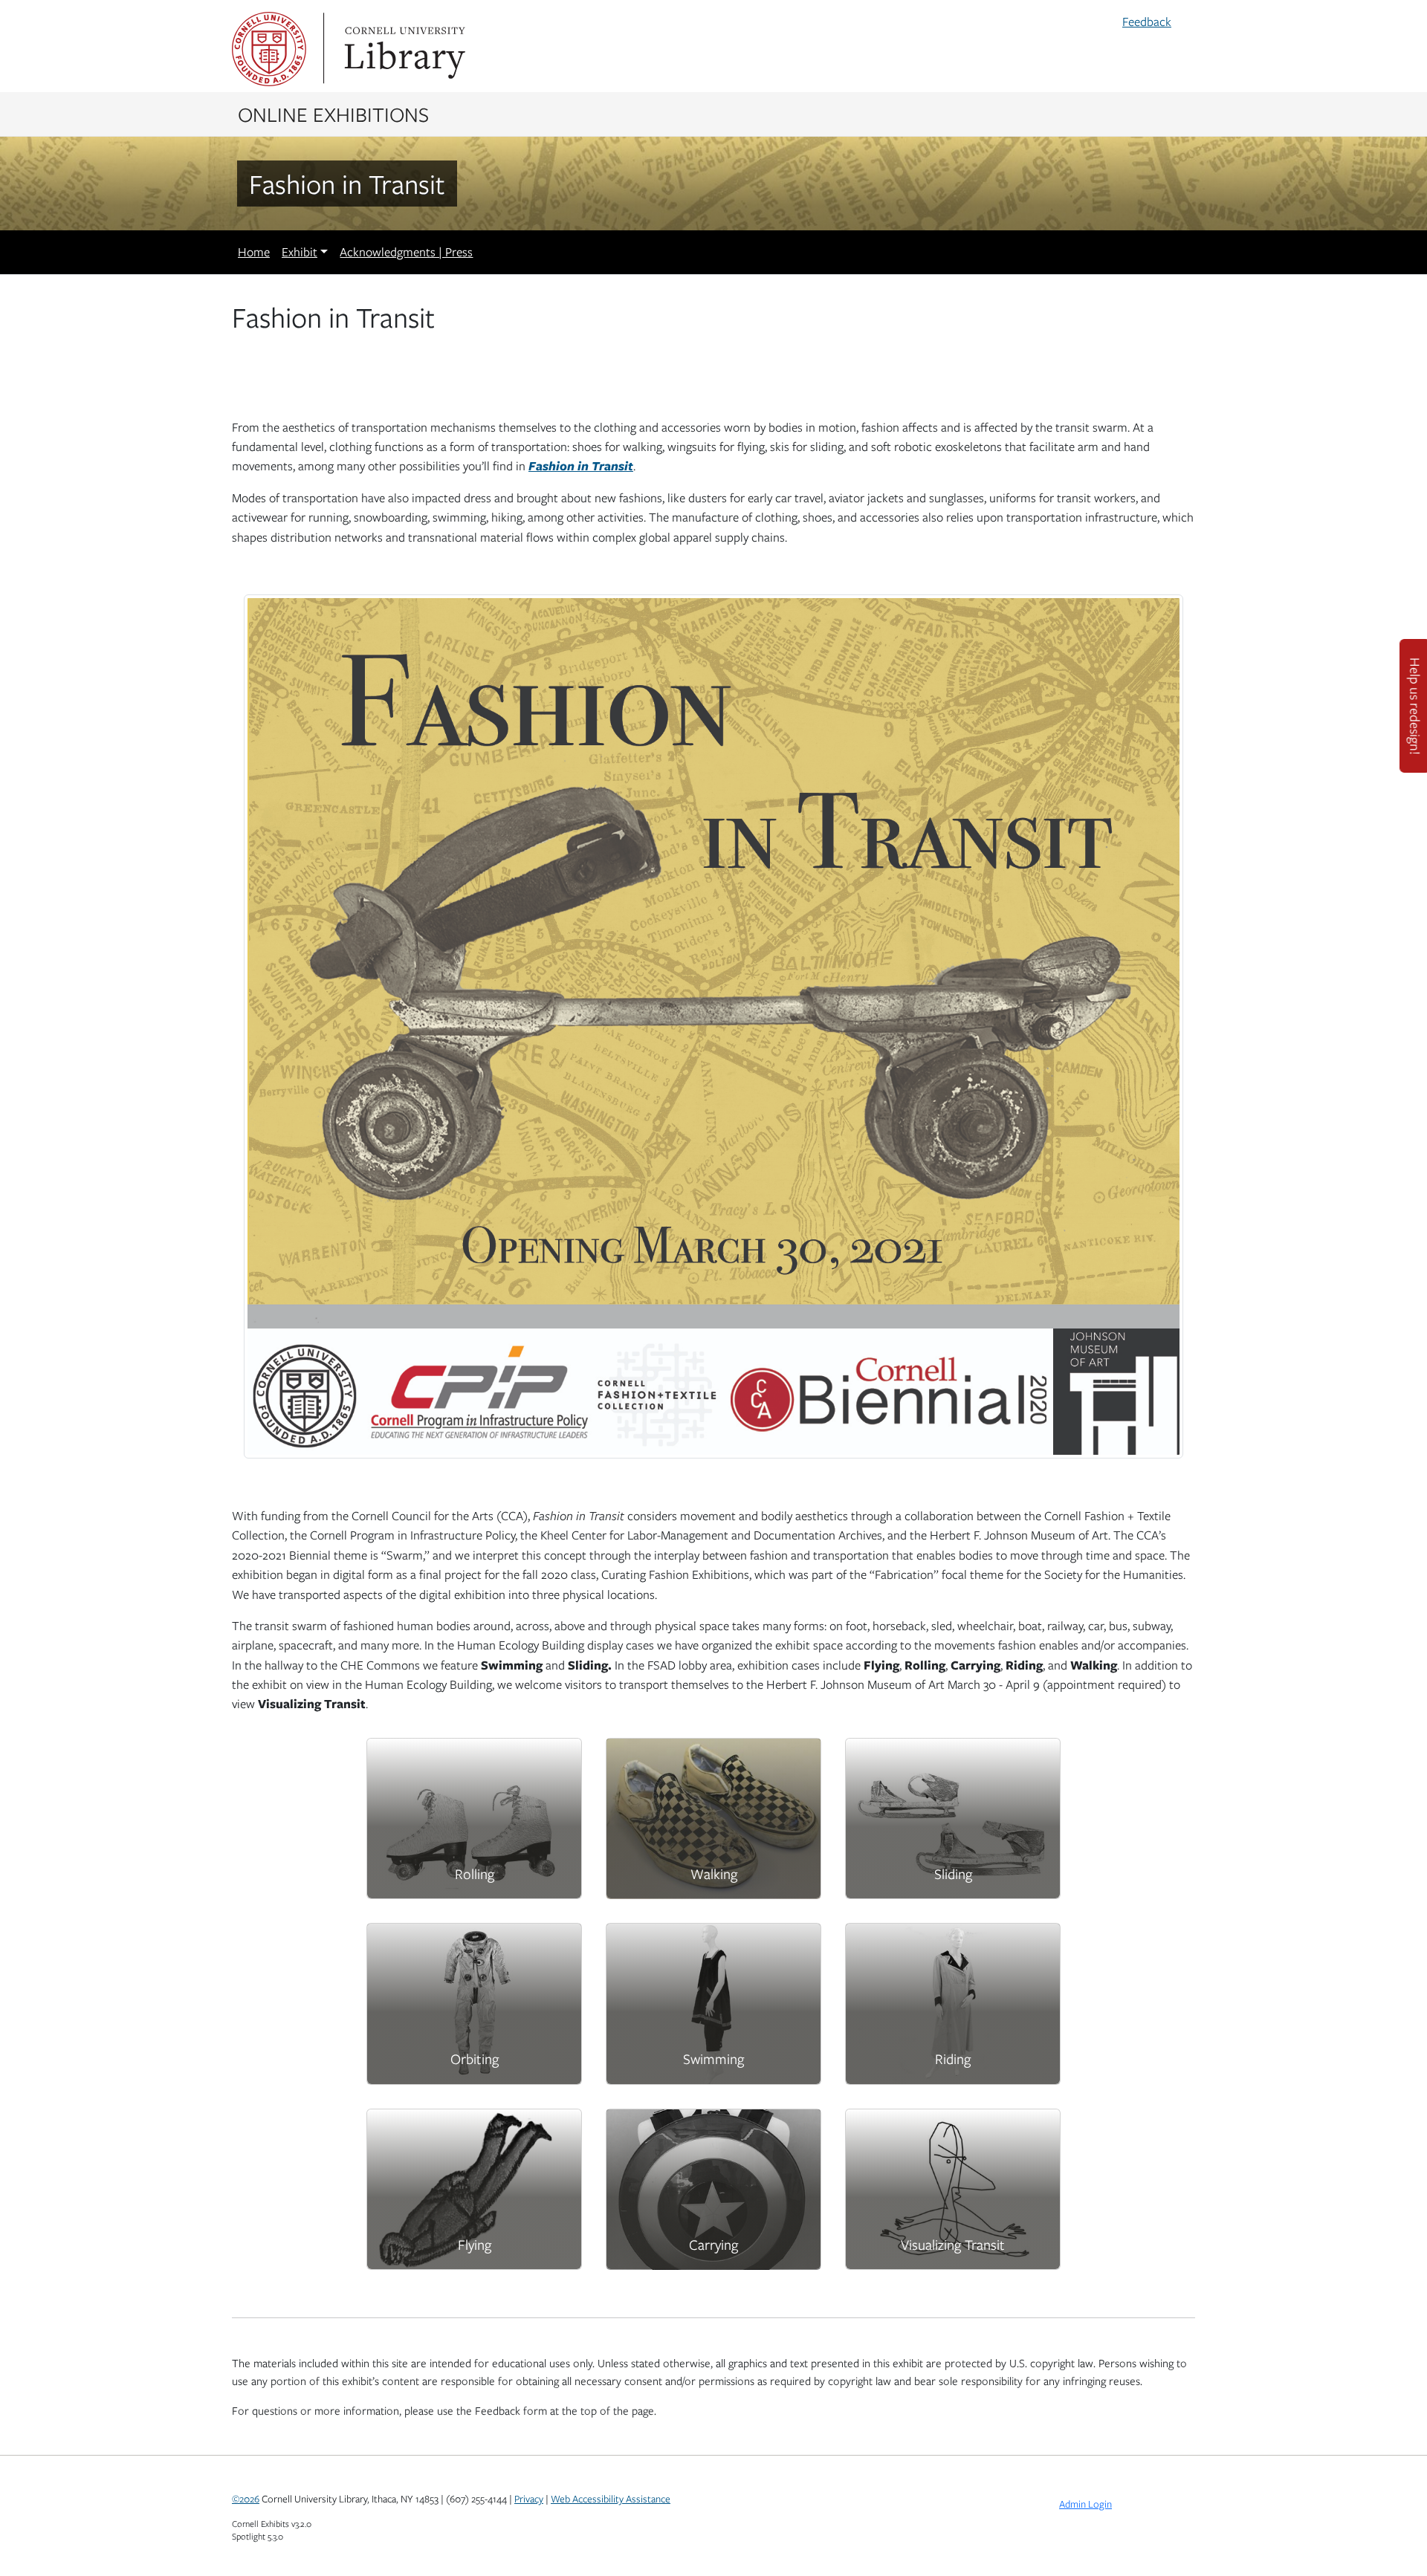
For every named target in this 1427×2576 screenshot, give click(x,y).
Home (254, 252)
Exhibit (300, 252)
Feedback (1147, 22)
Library (403, 49)
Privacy (529, 2499)
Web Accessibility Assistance (611, 2499)
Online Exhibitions (333, 114)
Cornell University (269, 49)
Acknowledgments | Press (406, 252)
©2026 (246, 2499)
